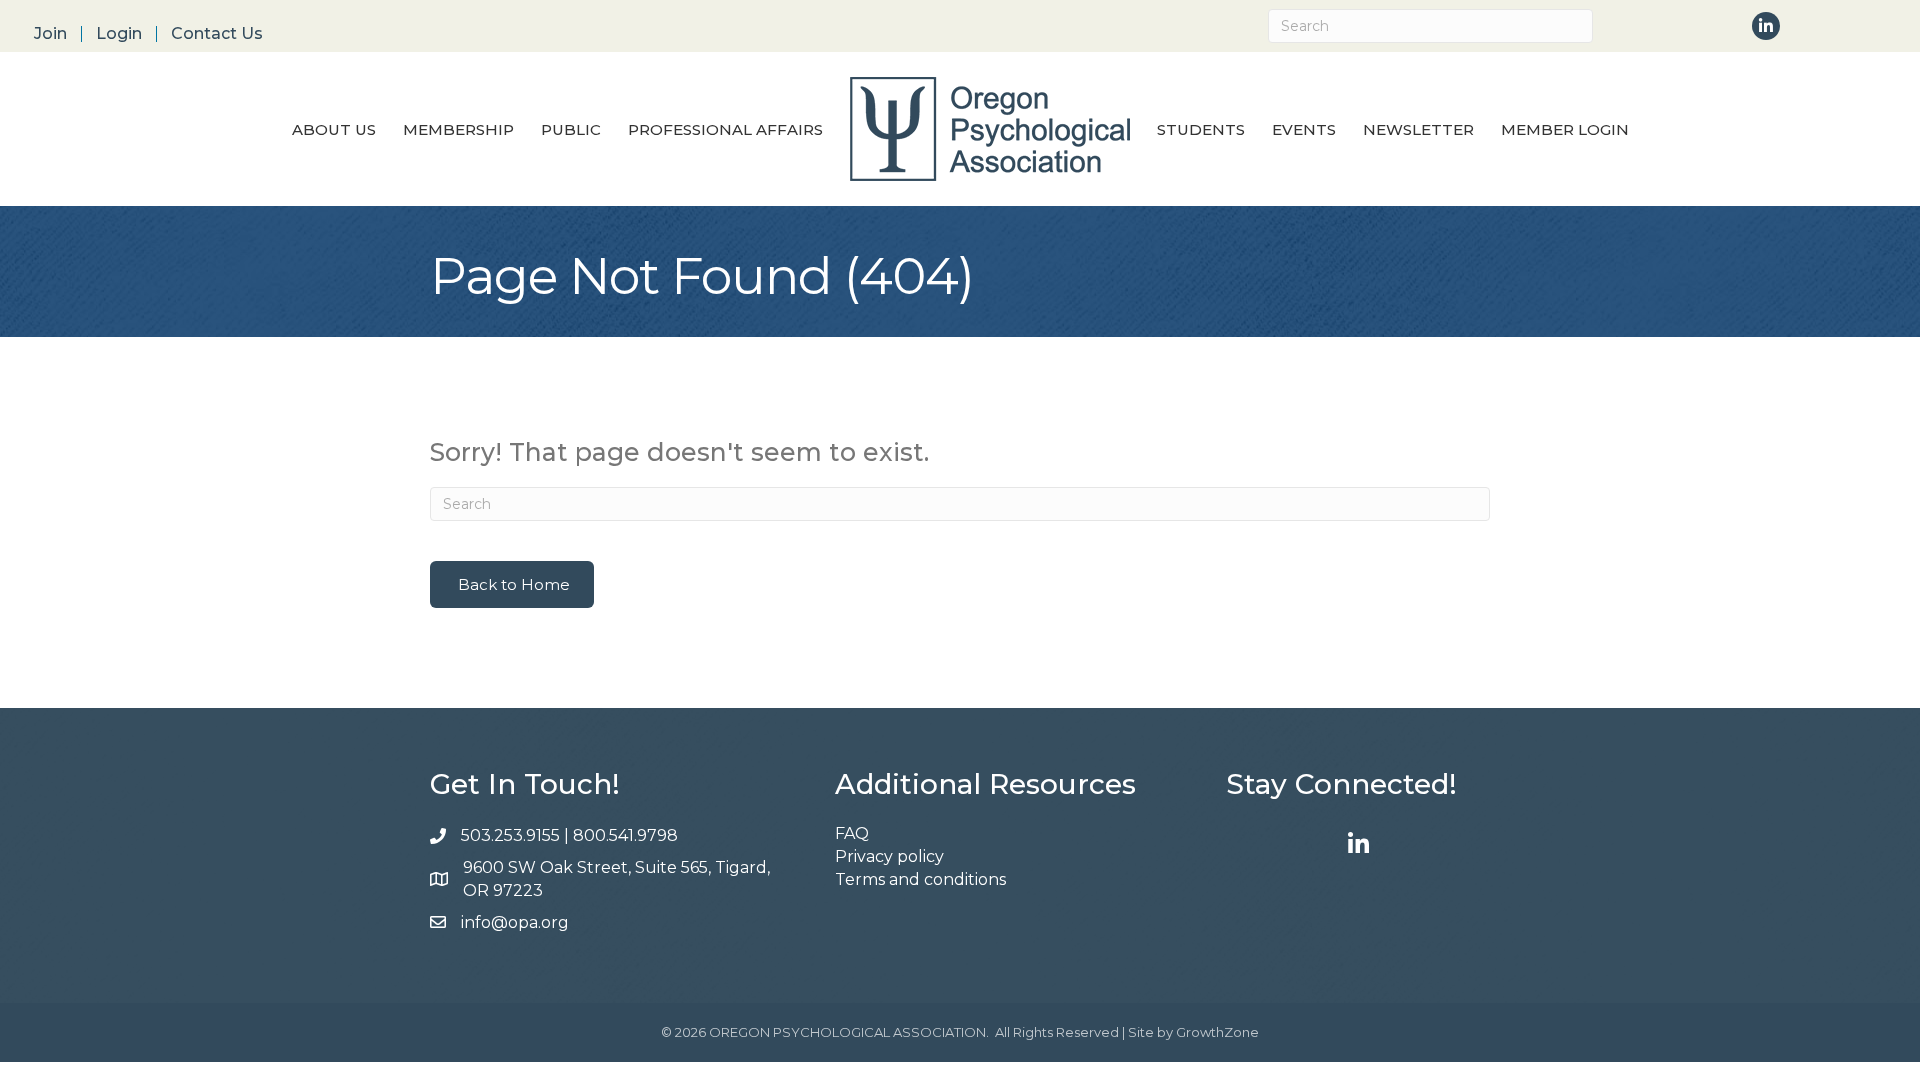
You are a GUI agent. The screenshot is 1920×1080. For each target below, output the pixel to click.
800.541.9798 (627, 835)
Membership (458, 129)
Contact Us (217, 34)
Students (1201, 129)
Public (571, 129)
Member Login (1565, 129)
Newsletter (1418, 129)
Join (50, 34)
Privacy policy (889, 856)
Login (119, 34)
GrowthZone (1217, 1032)
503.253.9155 (510, 835)
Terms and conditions (920, 879)
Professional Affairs (725, 129)
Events (1304, 129)
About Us (334, 129)
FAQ (852, 833)
